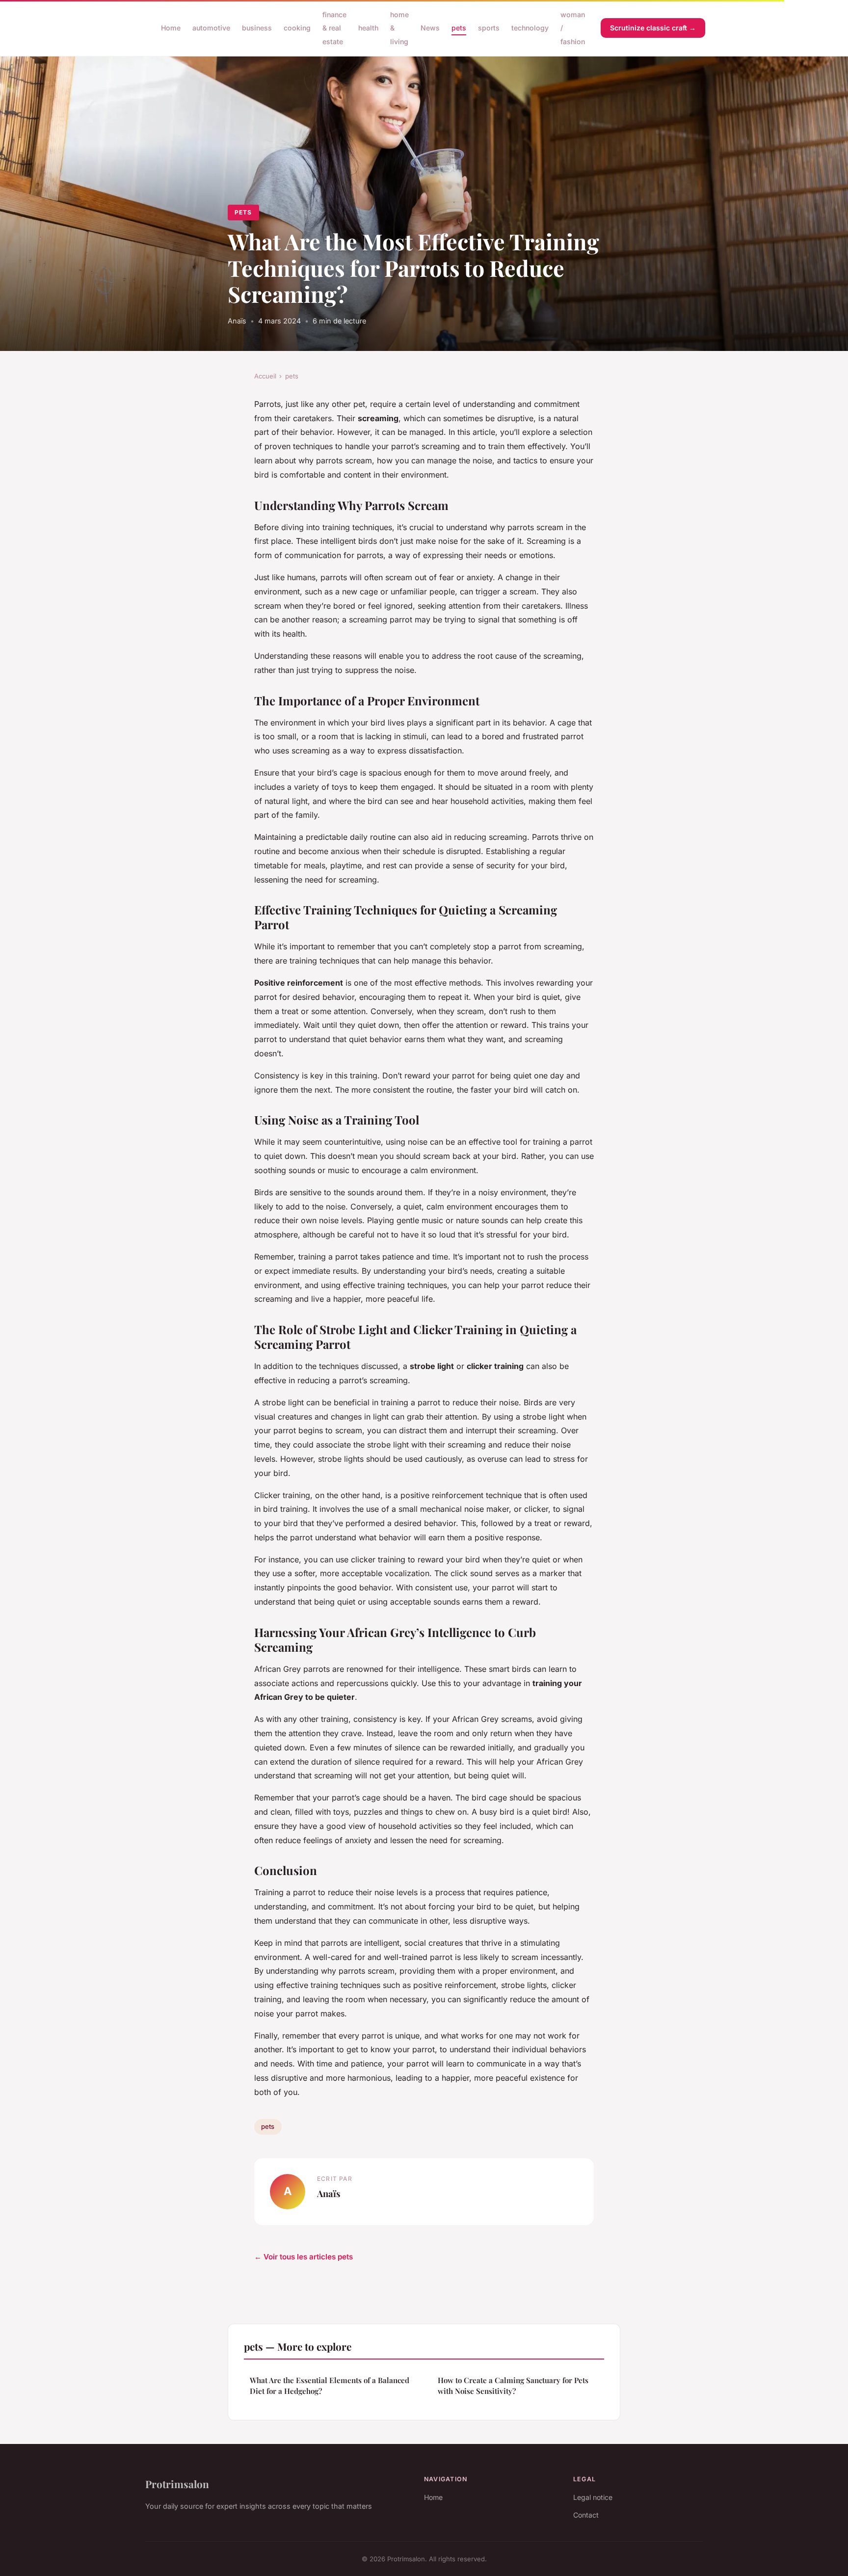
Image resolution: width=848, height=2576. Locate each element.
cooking (297, 28)
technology (530, 28)
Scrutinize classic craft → (653, 28)
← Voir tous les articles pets (304, 2257)
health (368, 28)
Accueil (265, 376)
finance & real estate (334, 28)
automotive (211, 28)
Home (171, 28)
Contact (586, 2515)
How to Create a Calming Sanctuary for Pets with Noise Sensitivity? (513, 2385)
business (257, 28)
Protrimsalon (177, 2484)
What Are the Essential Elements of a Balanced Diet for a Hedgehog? (330, 2385)
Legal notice (593, 2497)
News (430, 28)
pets (459, 28)
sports (489, 28)
